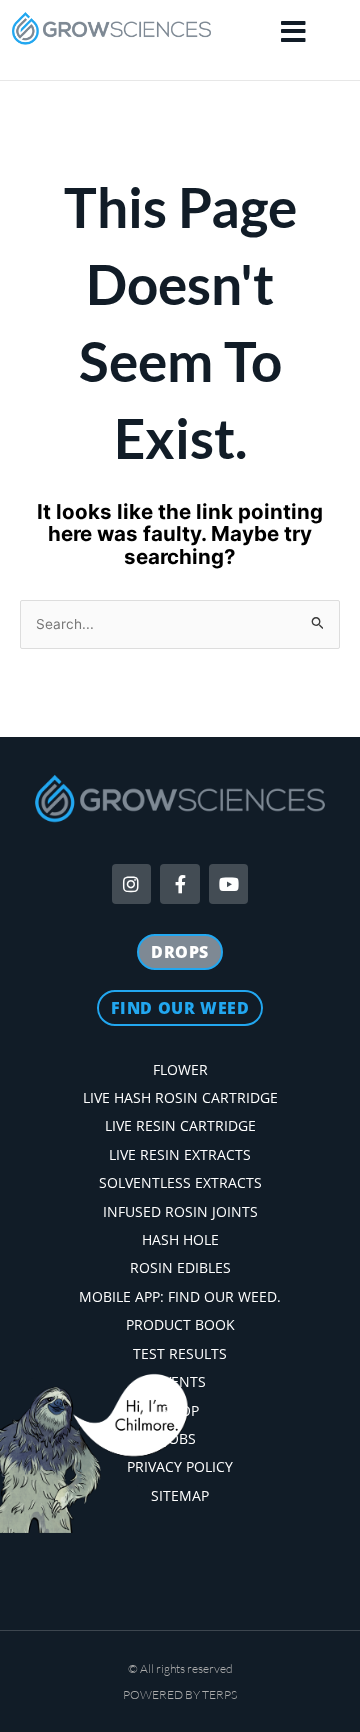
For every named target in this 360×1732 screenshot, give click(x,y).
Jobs (180, 1438)
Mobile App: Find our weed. (180, 1296)
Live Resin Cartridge (180, 1125)
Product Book (180, 1324)
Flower (180, 1069)
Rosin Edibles (180, 1267)
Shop (180, 1410)
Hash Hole (180, 1239)
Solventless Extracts (180, 1182)
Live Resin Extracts (180, 1154)
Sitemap (180, 1495)
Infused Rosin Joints (180, 1211)
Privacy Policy (180, 1466)
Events (180, 1381)
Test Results (180, 1353)
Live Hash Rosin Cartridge (180, 1097)
